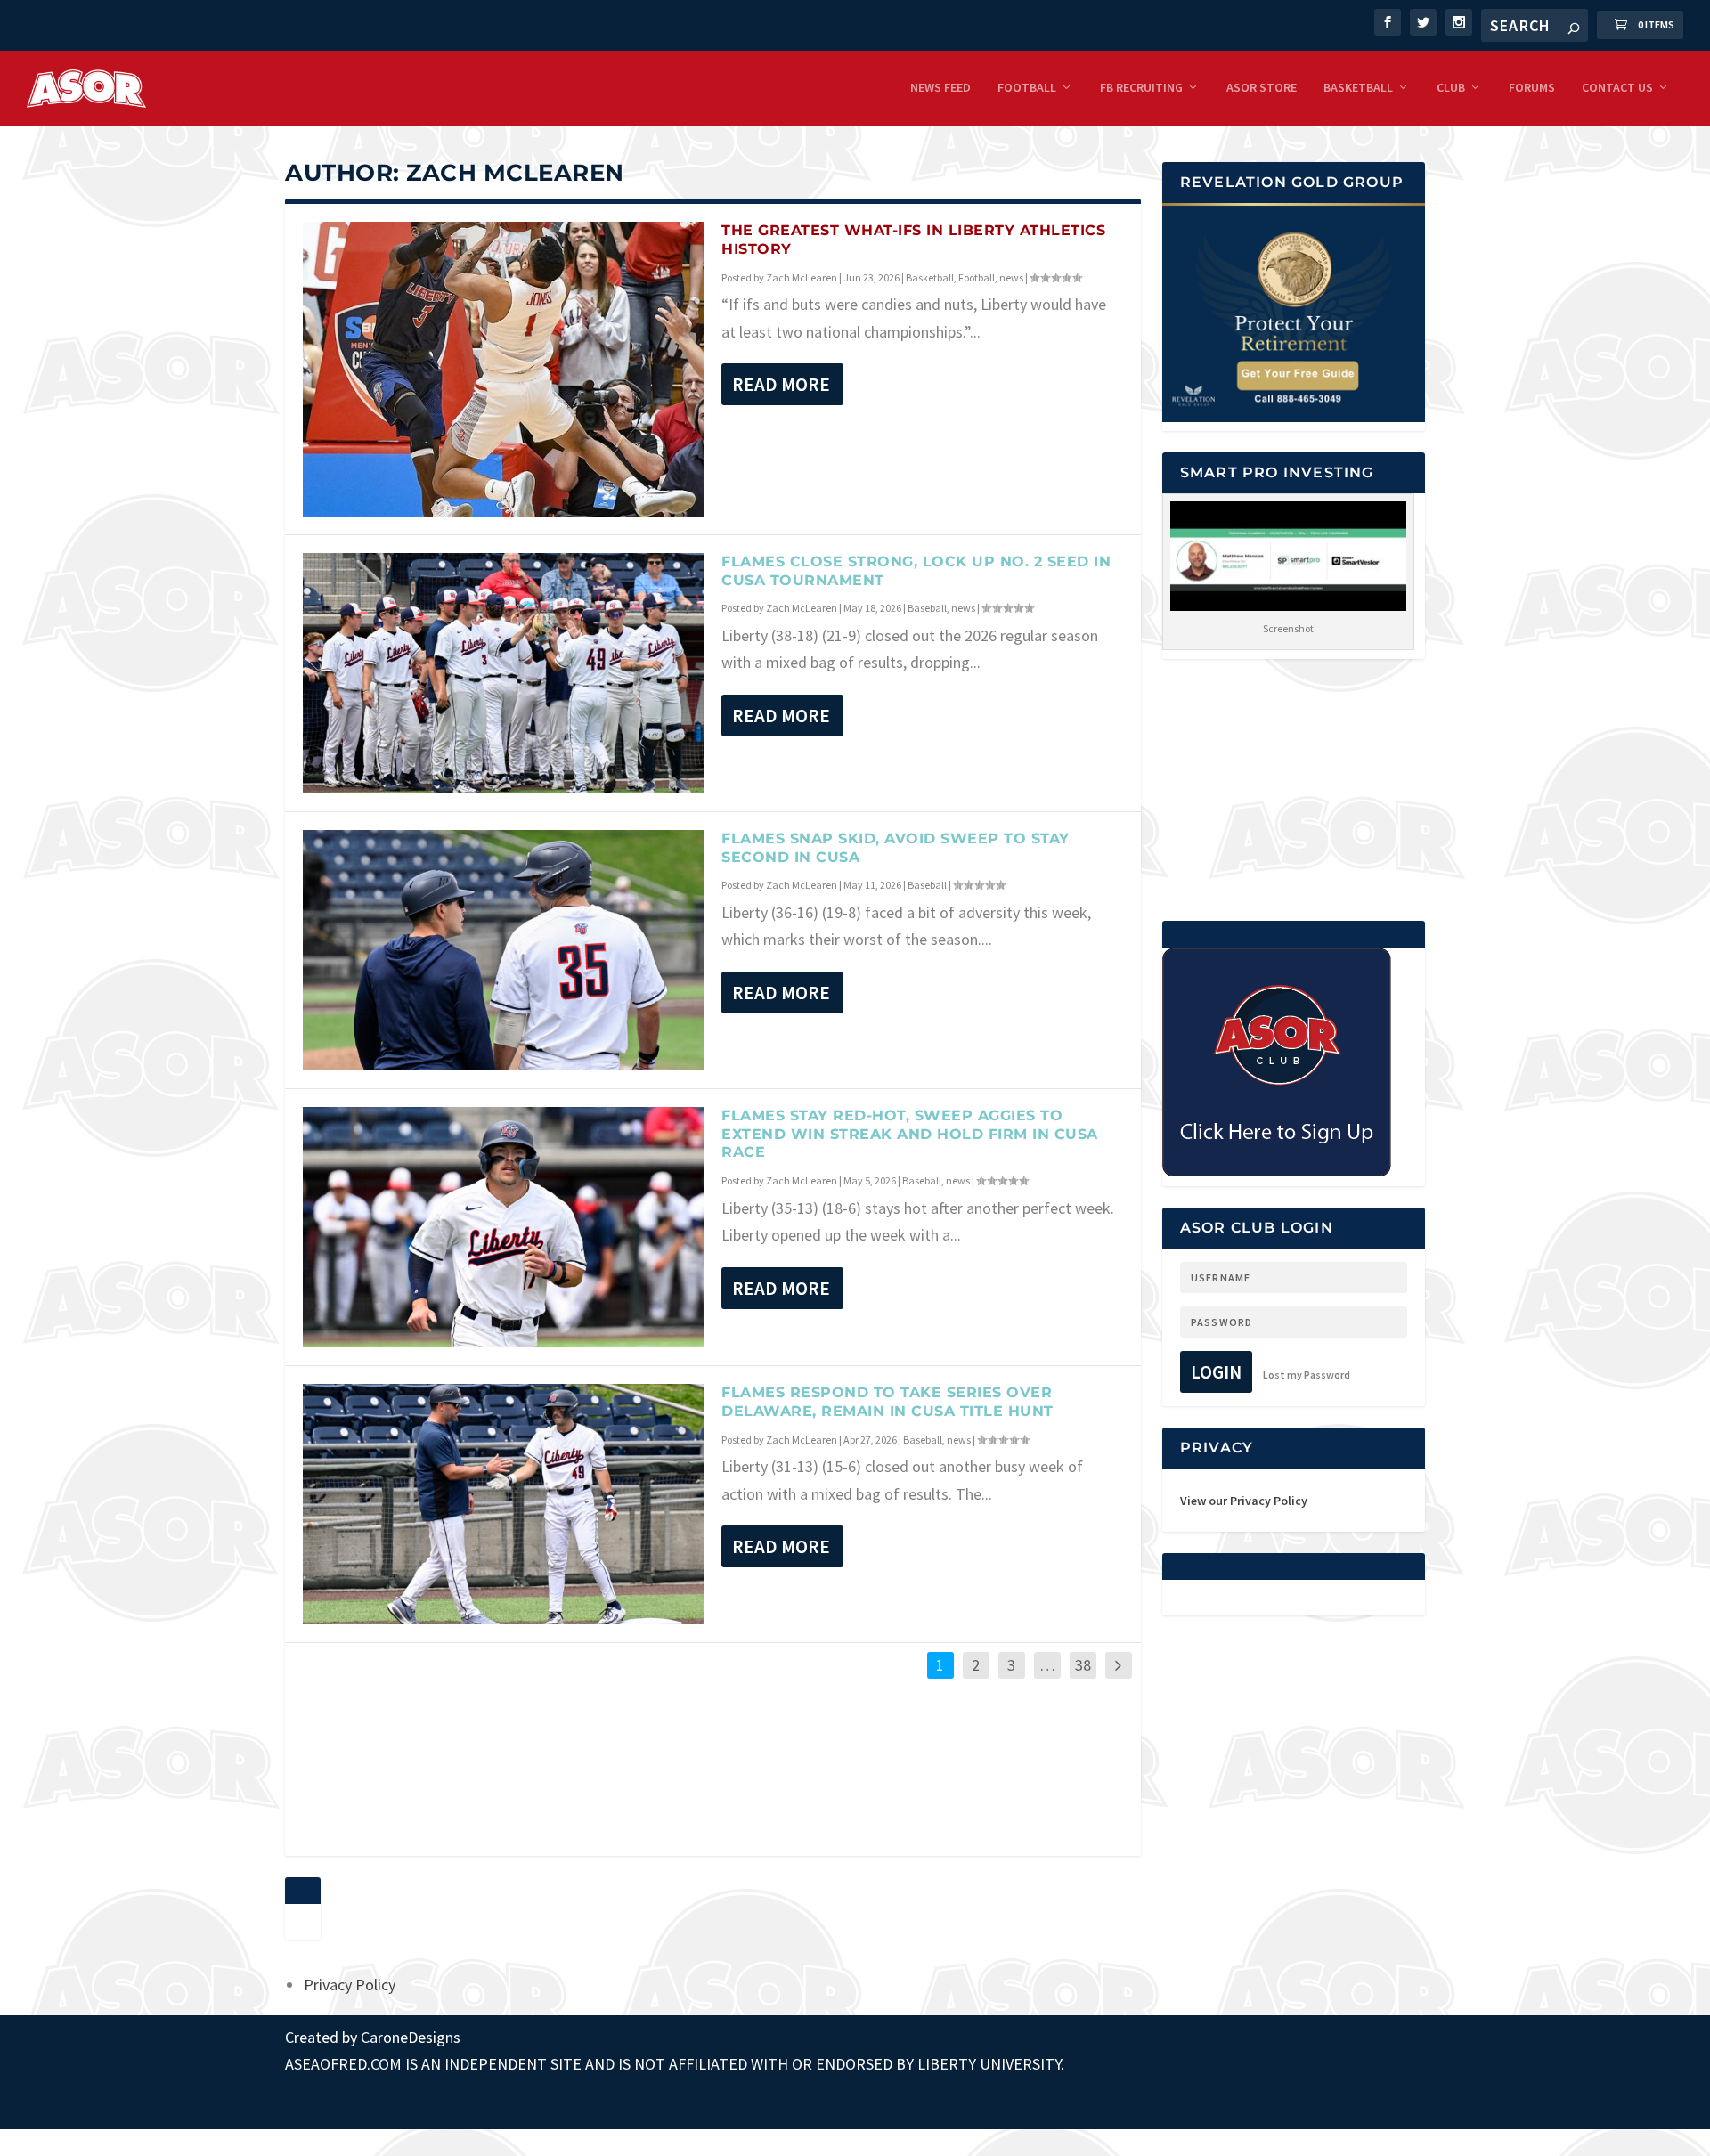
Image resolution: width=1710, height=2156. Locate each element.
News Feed (940, 88)
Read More (781, 384)
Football (1027, 88)
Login (1216, 1372)
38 (1083, 1665)
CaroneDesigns (411, 2037)
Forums (1532, 88)
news (1011, 277)
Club (1451, 88)
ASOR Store (1262, 88)
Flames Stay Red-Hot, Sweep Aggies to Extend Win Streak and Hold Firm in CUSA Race (910, 1134)
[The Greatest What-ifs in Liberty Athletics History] (503, 369)
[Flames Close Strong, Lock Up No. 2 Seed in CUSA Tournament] (503, 673)
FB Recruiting (1141, 88)
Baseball (927, 608)
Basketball (1358, 88)
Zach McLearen (802, 277)
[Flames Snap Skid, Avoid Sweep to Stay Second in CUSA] (503, 950)
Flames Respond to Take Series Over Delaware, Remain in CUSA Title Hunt (888, 1402)
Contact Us (1617, 88)
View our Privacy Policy (1244, 1501)
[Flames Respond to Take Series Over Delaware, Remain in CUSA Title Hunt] (503, 1504)
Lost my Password (1307, 1375)
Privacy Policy (350, 1985)
